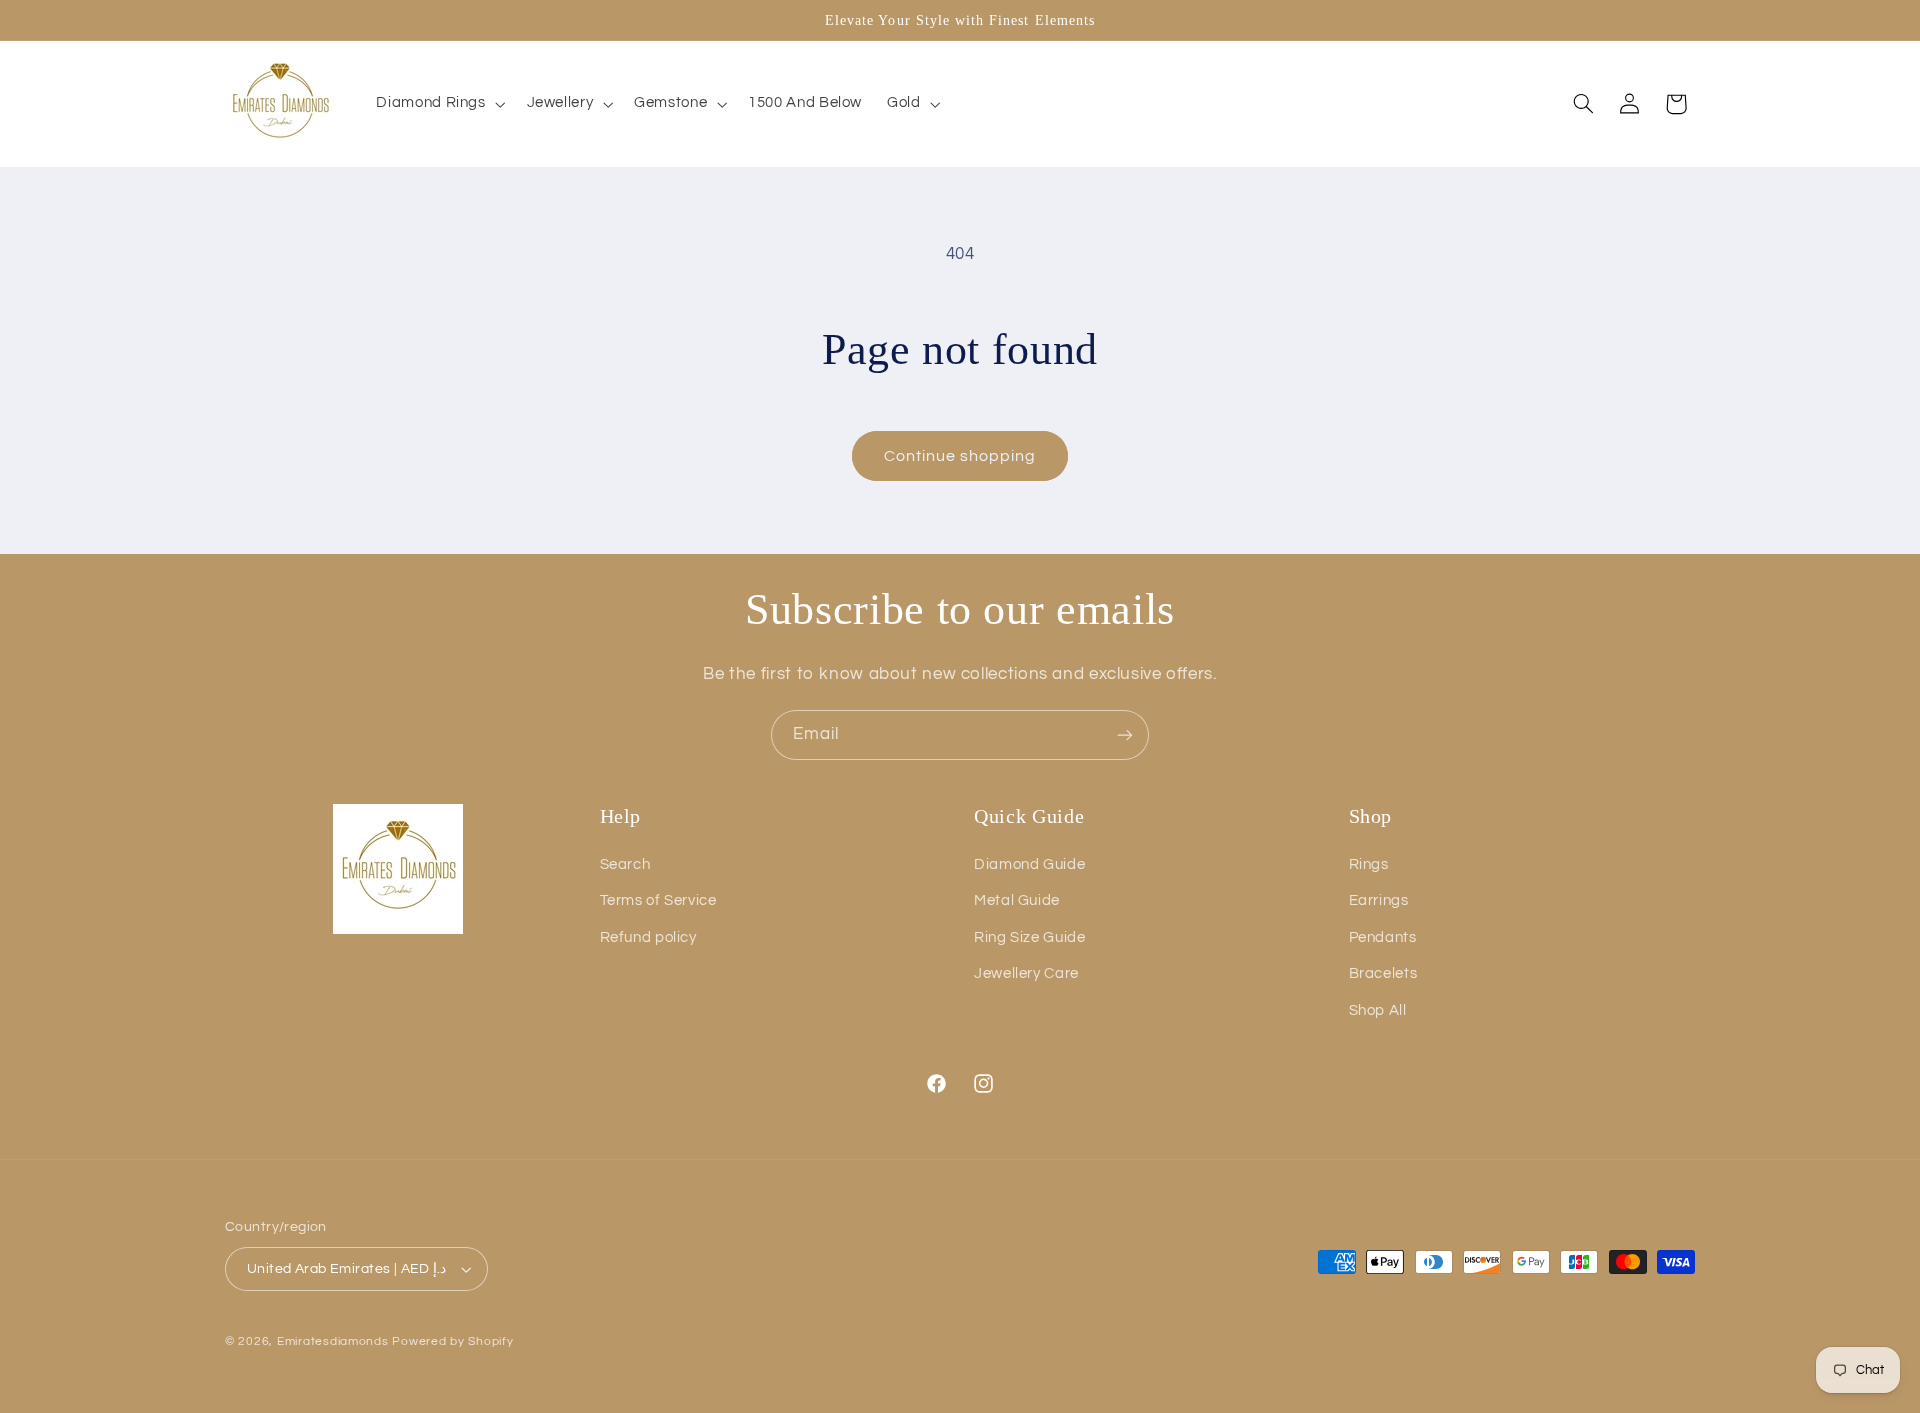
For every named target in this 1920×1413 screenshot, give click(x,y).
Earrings (1379, 900)
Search (625, 864)
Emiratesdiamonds (333, 1341)
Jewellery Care (1026, 973)
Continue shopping (960, 456)
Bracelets (1383, 973)
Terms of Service (658, 900)
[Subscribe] (1125, 734)
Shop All (1378, 1010)
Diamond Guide (1029, 864)
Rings (1369, 864)
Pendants (1383, 937)
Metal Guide (1017, 900)
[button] (439, 104)
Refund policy (648, 937)
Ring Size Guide (1029, 937)
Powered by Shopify (452, 1341)
